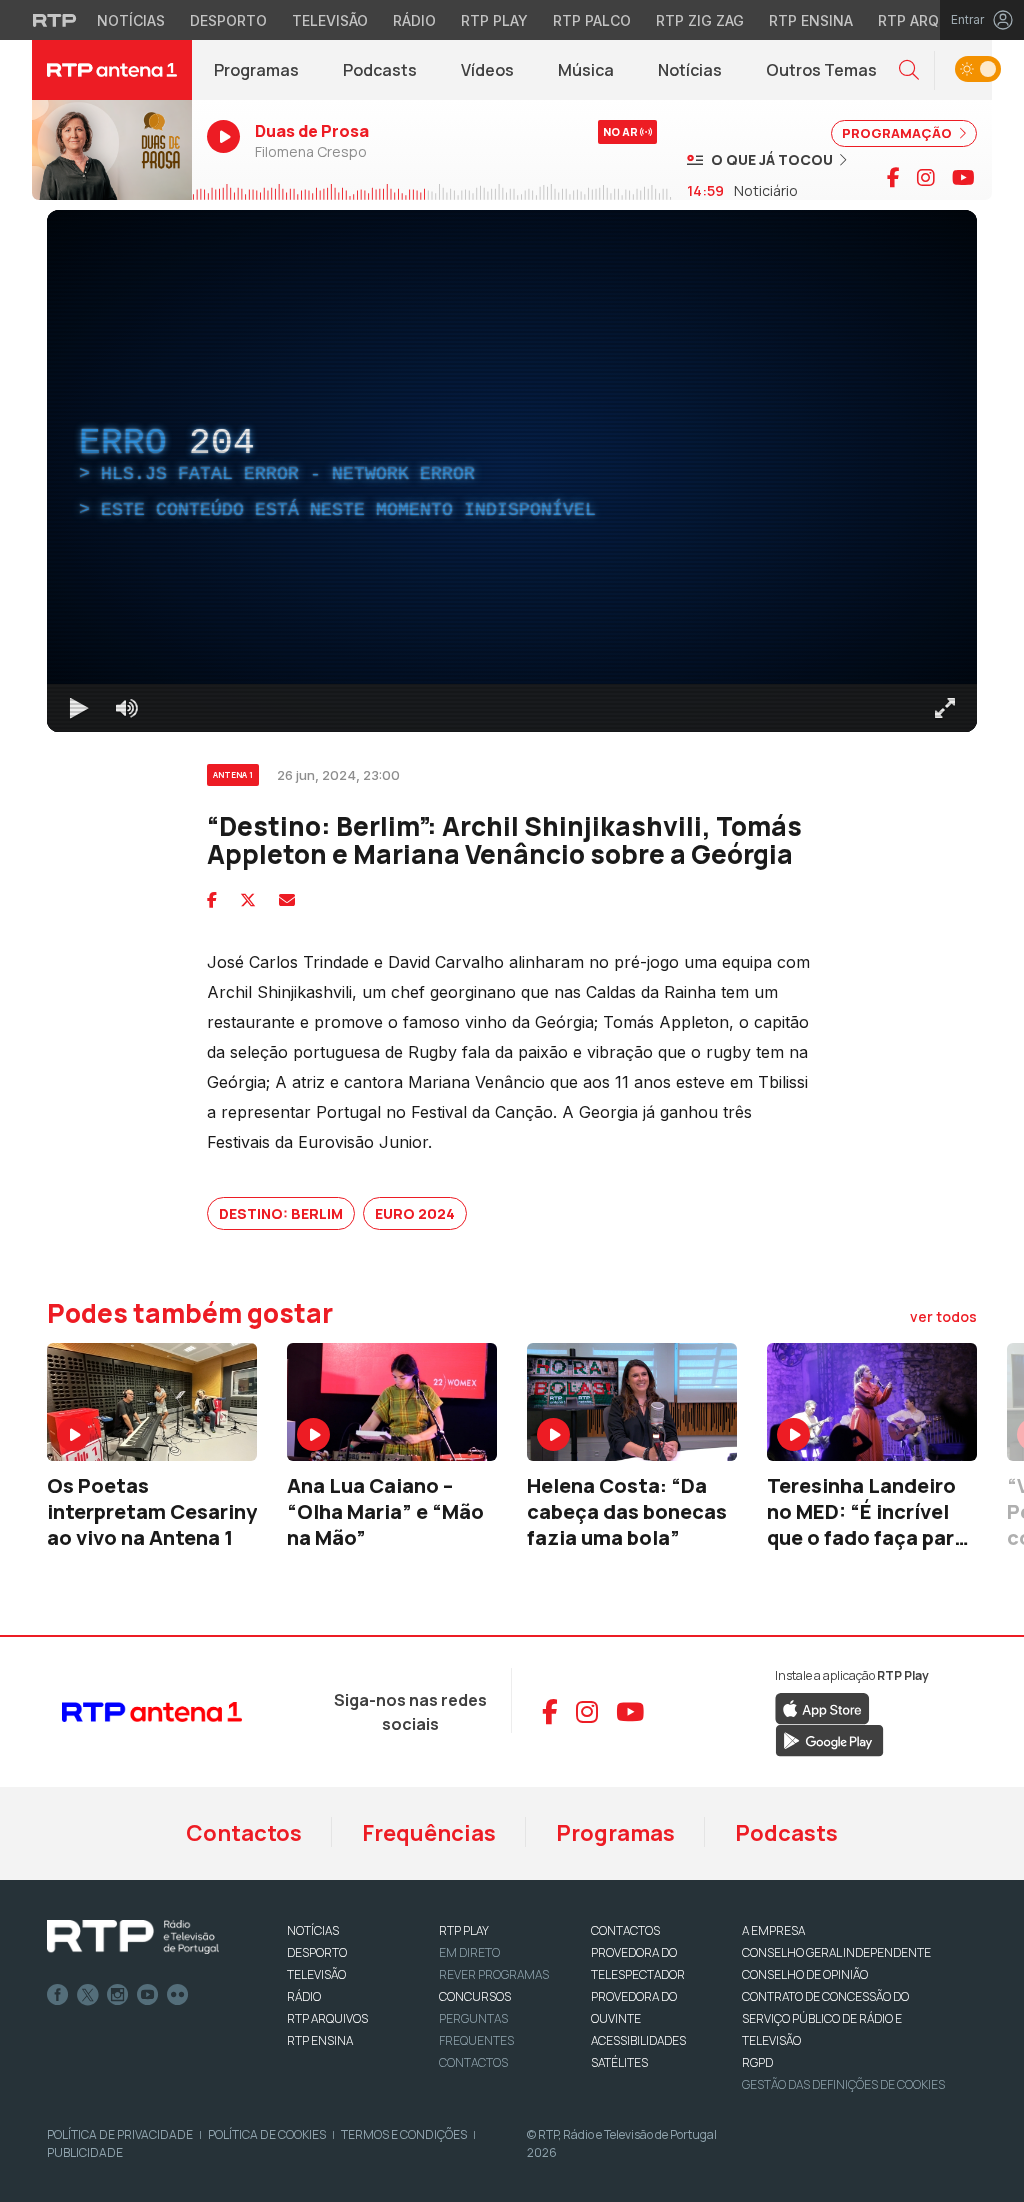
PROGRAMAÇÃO (898, 133)
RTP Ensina (811, 20)
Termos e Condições (404, 2134)
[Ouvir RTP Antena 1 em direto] (112, 150)
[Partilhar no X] (248, 900)
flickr (178, 1995)
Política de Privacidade (120, 2134)
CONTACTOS (625, 1930)
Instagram (118, 1995)
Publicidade (85, 2152)
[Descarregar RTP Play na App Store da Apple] (822, 1707)
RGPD (757, 2062)
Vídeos (487, 70)
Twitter (88, 1995)
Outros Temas (821, 70)
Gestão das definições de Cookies (843, 2084)
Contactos (244, 1833)
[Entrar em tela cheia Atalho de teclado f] (945, 708)
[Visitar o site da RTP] (55, 20)
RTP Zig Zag (700, 20)
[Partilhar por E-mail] (287, 900)
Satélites (619, 2062)
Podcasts (380, 70)
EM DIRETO (469, 1952)
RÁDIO (304, 1996)
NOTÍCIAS (313, 1930)
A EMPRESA (773, 1930)
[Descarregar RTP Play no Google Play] (829, 1739)
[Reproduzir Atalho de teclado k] (79, 708)
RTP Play (494, 20)
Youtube (148, 1995)
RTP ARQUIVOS (327, 2018)
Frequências (429, 1833)
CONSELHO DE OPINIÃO (805, 1974)
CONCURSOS (475, 1996)
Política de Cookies (267, 2134)
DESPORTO (317, 1952)
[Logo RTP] (133, 1937)
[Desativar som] (127, 708)
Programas (256, 70)
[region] (512, 471)
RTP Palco (592, 20)
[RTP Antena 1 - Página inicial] (112, 70)
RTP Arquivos (930, 20)
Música (586, 70)
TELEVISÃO (316, 1974)
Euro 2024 (415, 1213)
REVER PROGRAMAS (494, 1974)
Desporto (228, 20)
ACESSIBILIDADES (638, 2040)
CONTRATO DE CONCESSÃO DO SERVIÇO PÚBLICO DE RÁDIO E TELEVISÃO (825, 2018)
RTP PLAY (464, 1930)
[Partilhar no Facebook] (212, 900)
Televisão (330, 20)
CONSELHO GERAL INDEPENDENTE (836, 1952)
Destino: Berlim (281, 1213)
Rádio (414, 20)
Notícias (131, 20)
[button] (909, 70)
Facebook (58, 1995)
